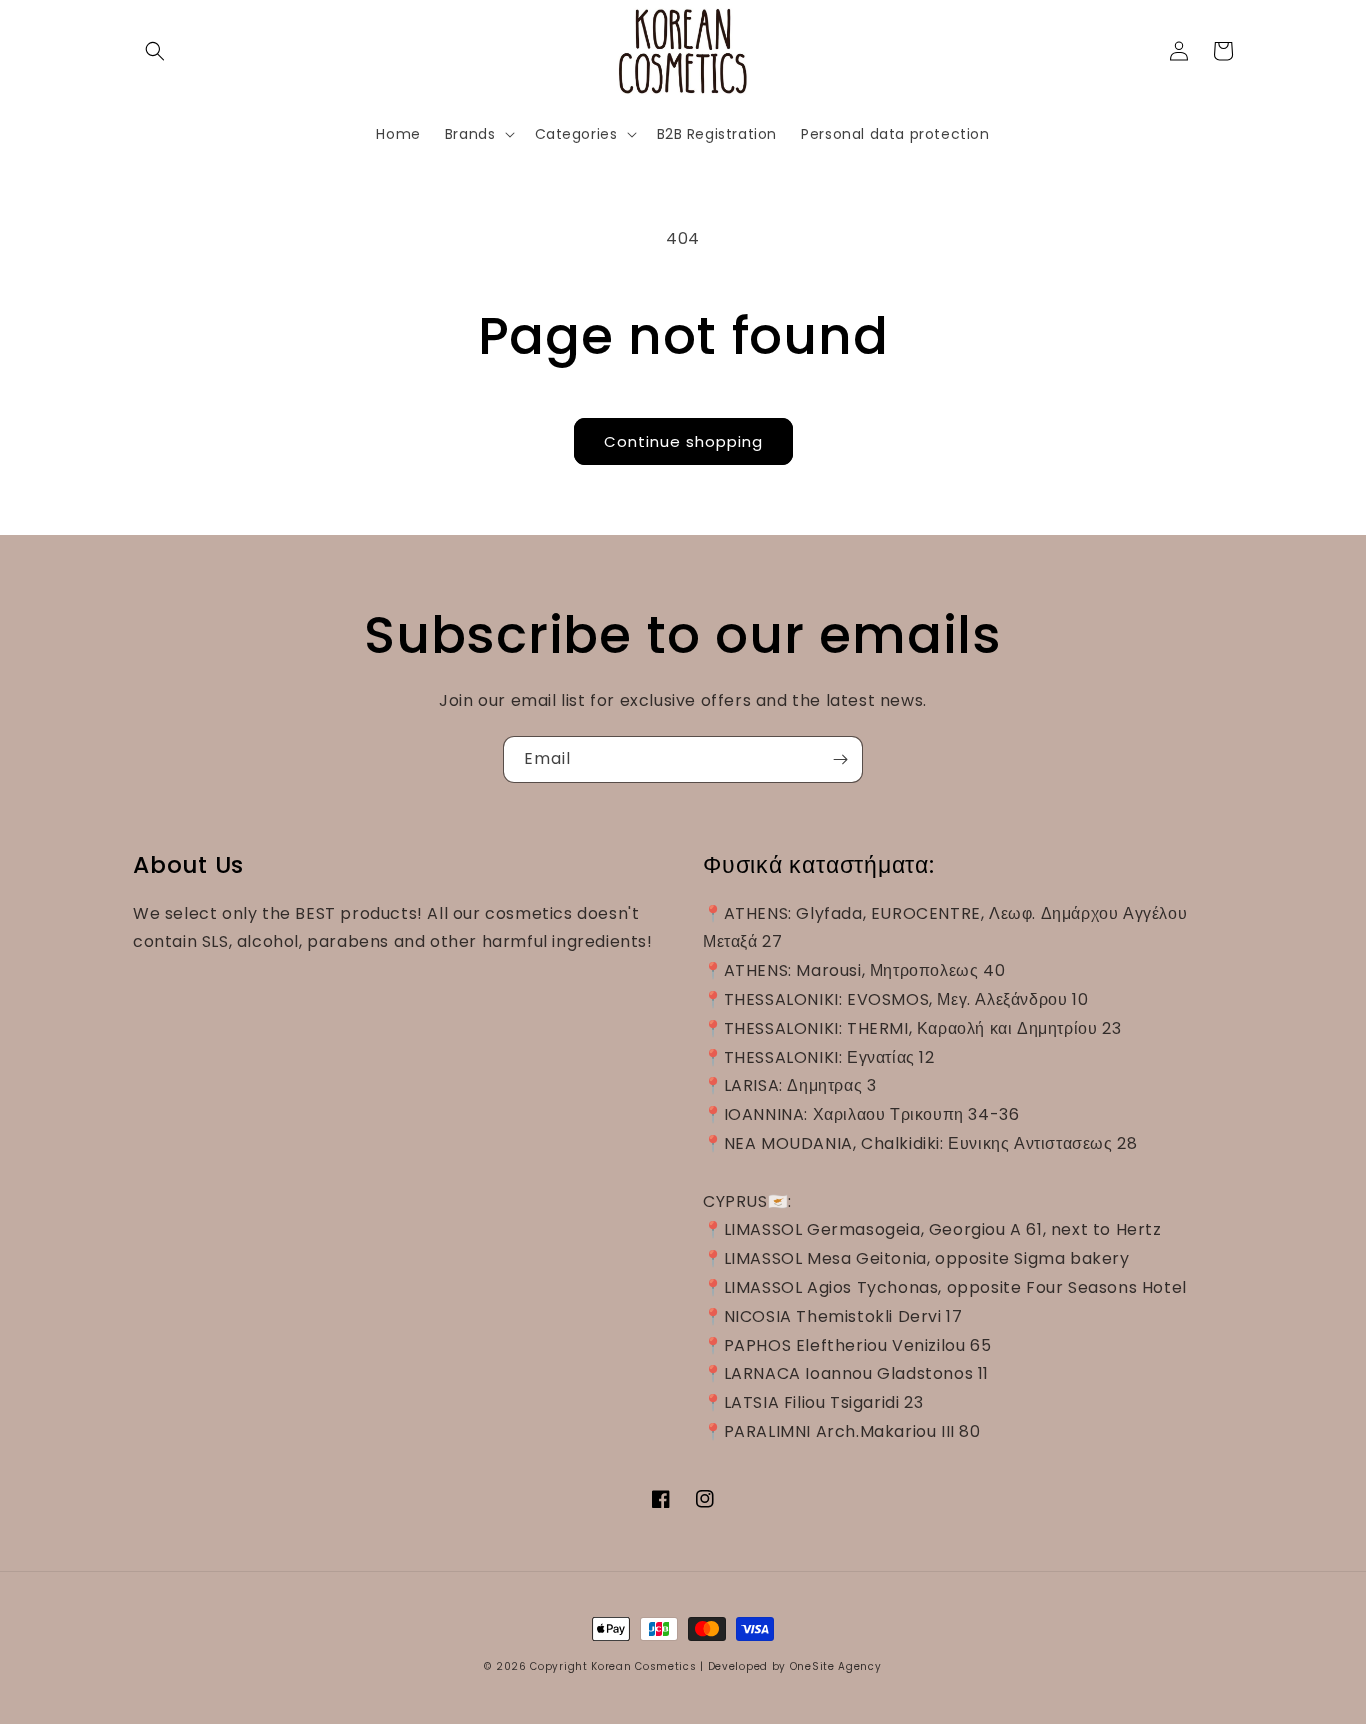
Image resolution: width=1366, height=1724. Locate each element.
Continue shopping (683, 441)
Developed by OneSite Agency (795, 1666)
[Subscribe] (840, 759)
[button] (155, 51)
